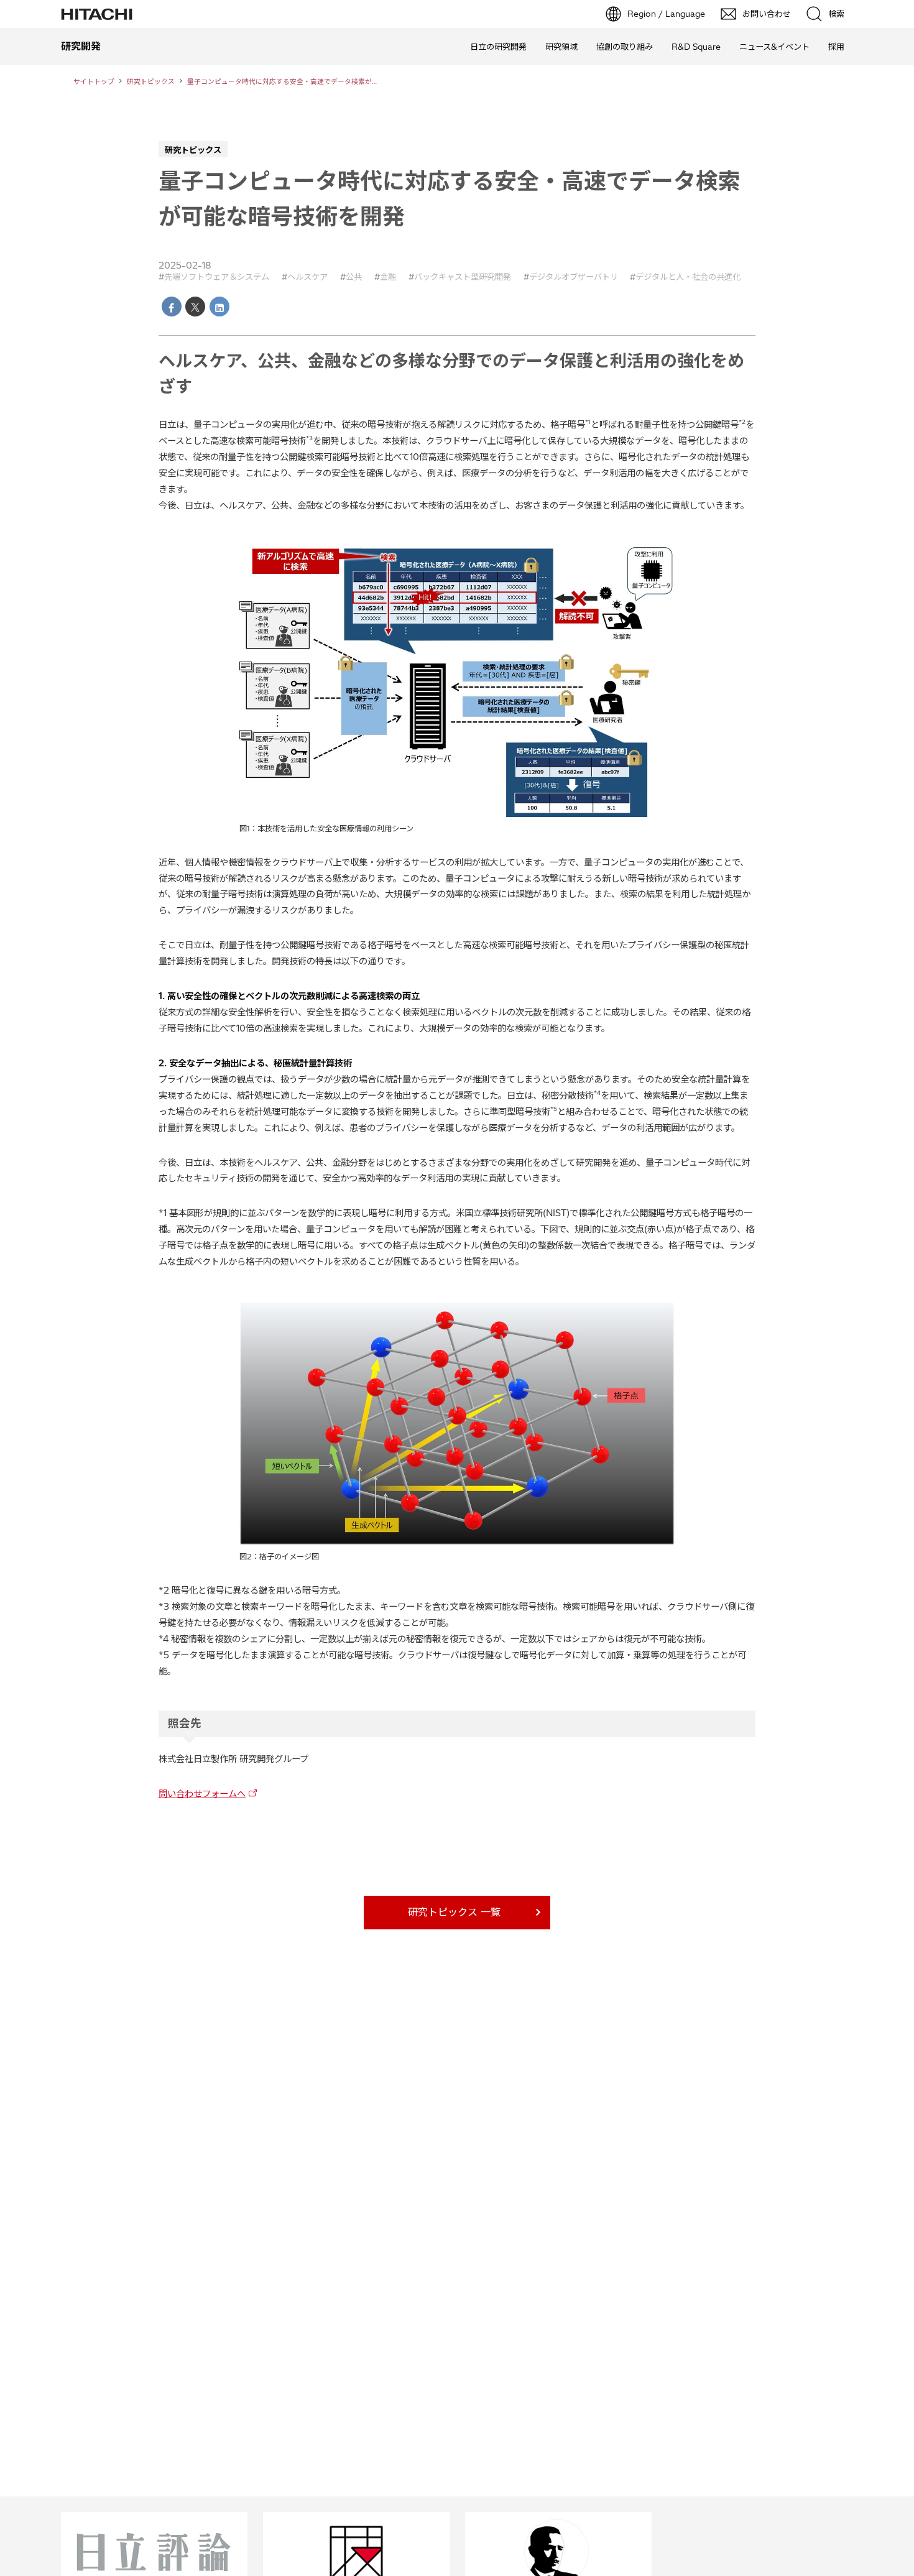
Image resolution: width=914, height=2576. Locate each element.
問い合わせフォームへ (202, 1794)
